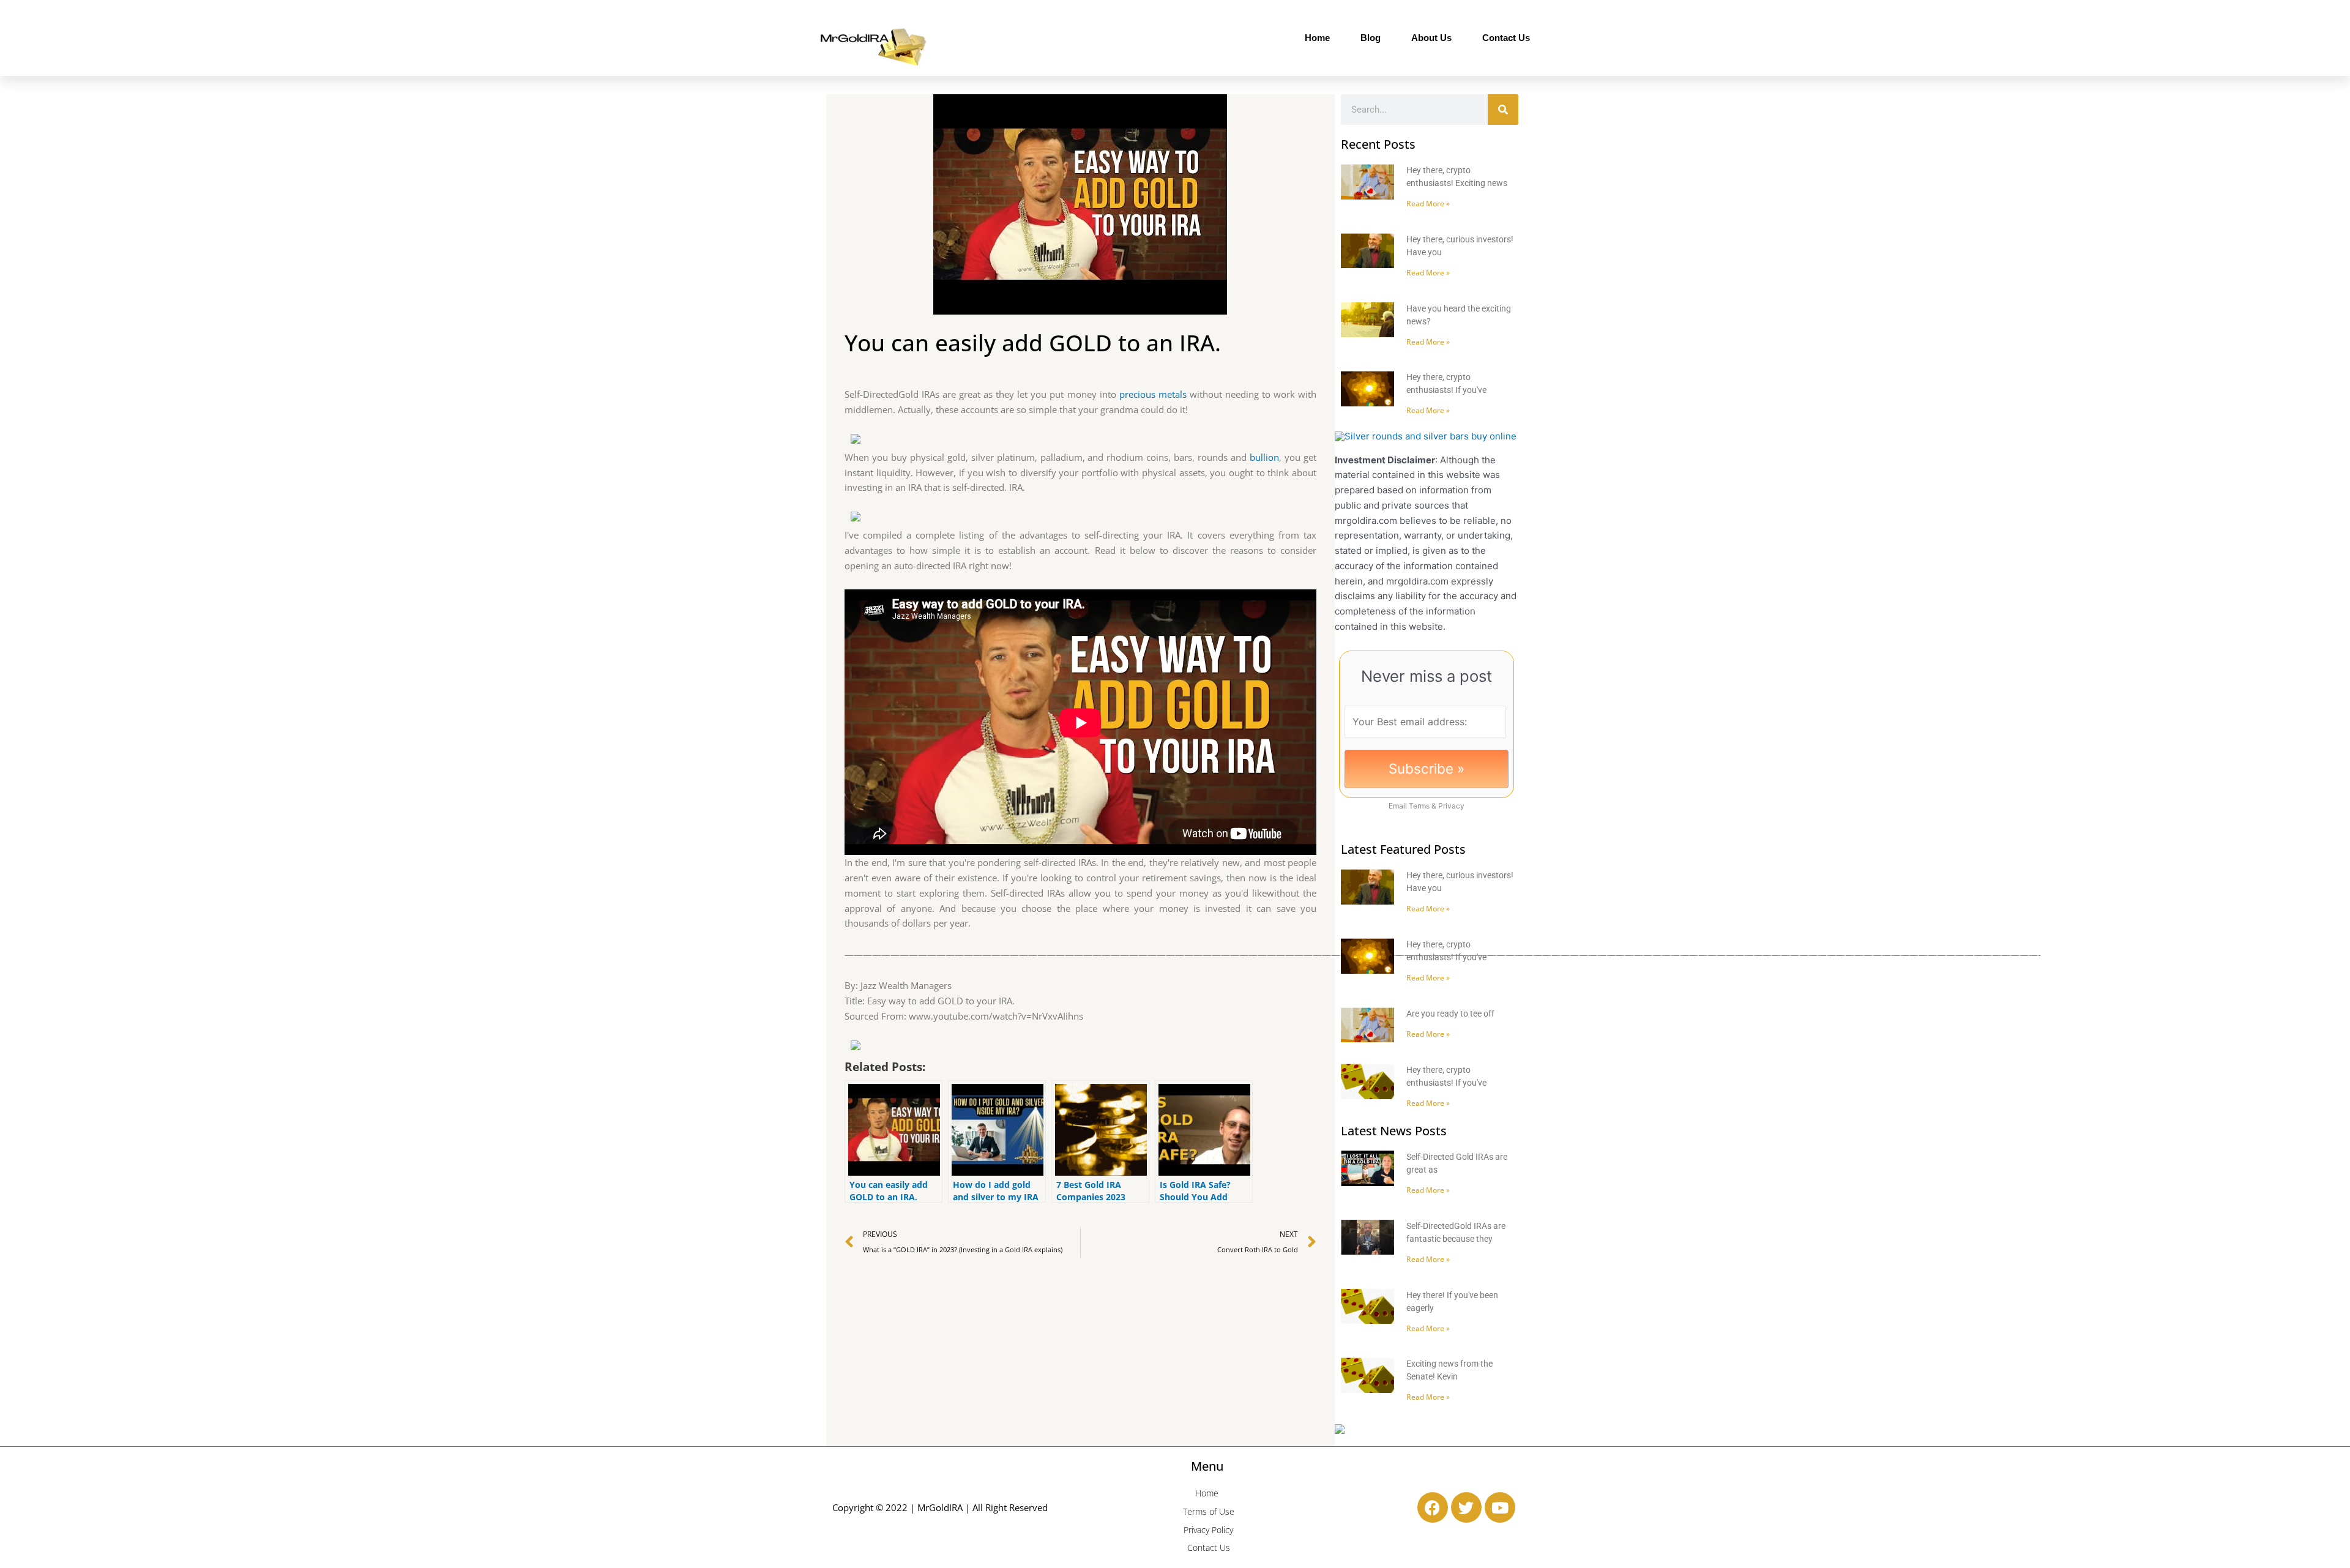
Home (1317, 38)
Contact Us (1506, 38)
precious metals (1153, 394)
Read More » (1428, 203)
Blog (1371, 38)
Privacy (1451, 806)
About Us (1431, 38)
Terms (1419, 806)
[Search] (1503, 110)
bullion (1264, 457)
